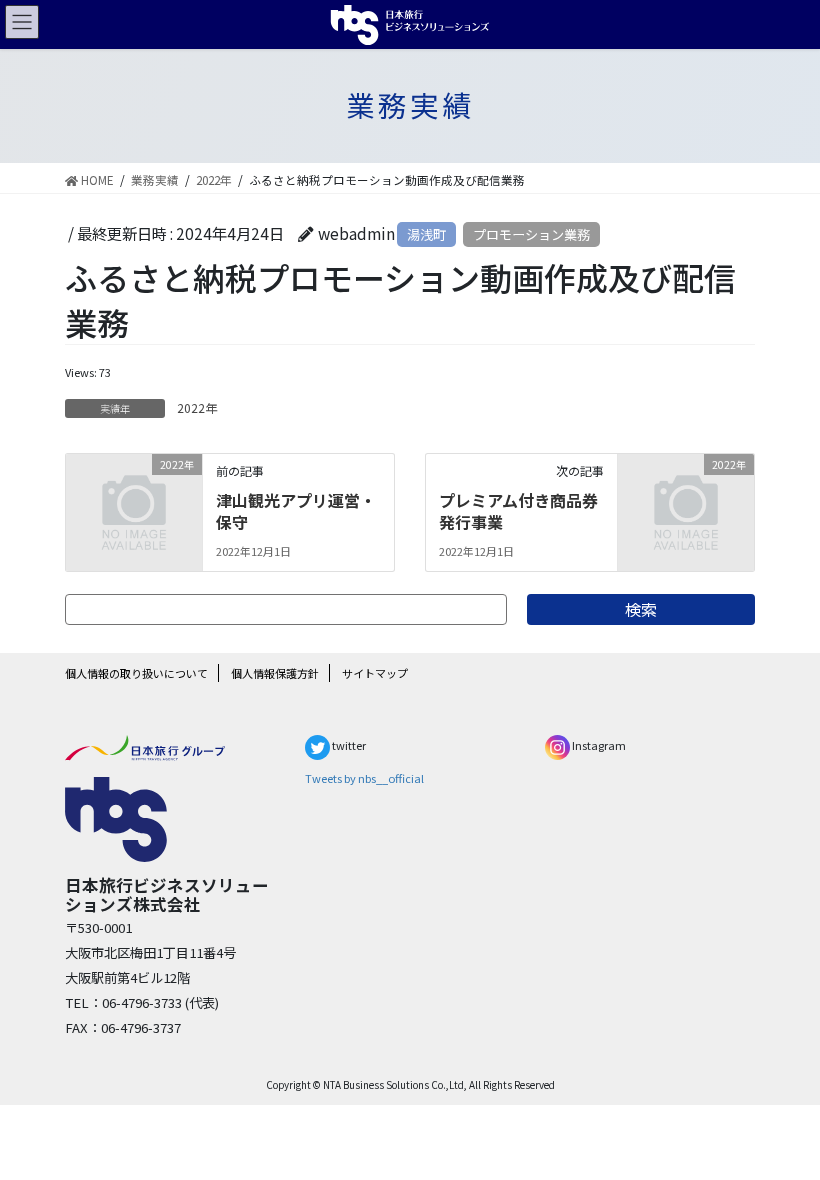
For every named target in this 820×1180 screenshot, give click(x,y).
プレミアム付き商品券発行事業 (518, 511)
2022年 (197, 407)
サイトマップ (375, 673)
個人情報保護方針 (275, 673)
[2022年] (134, 494)
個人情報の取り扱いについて (136, 673)
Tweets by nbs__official (364, 778)
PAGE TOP (777, 1123)
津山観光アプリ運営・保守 (296, 511)
